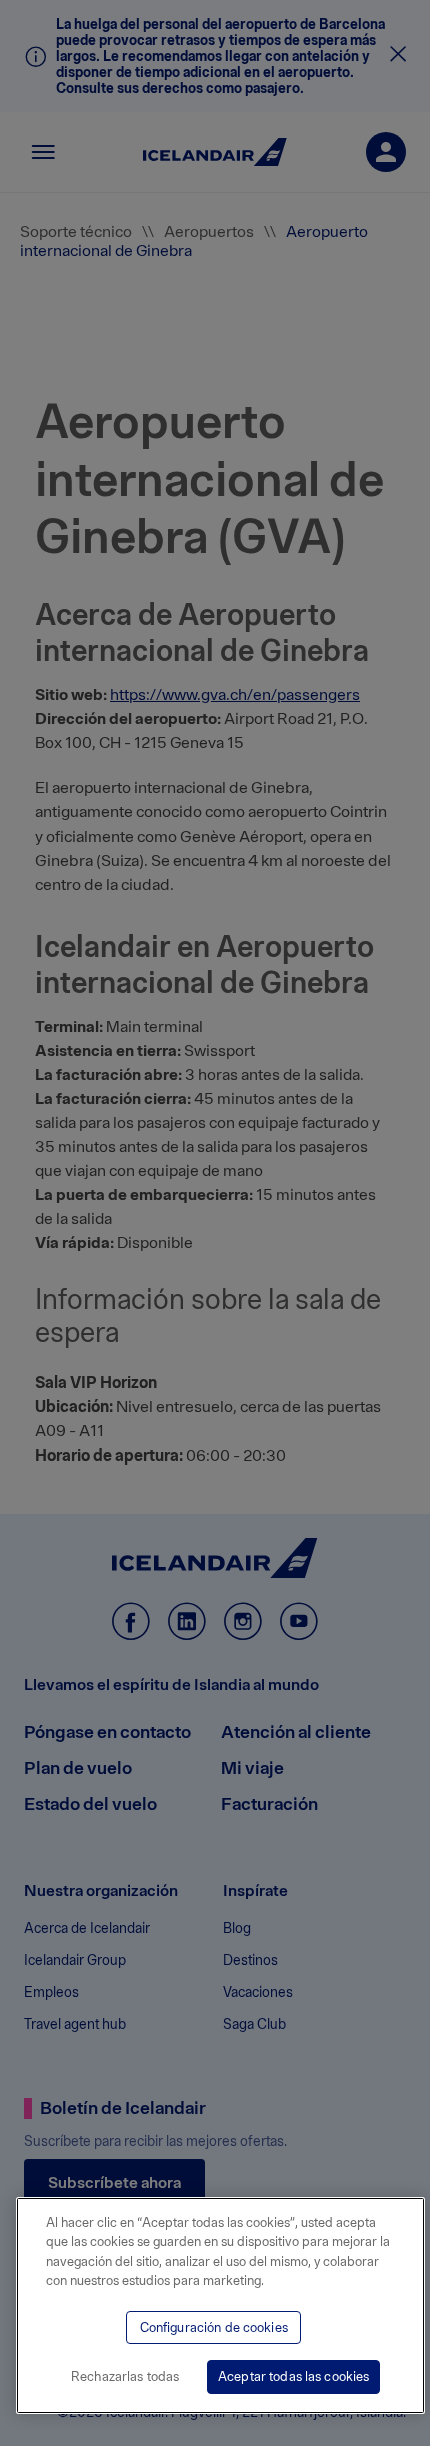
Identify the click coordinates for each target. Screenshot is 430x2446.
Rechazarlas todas (125, 2376)
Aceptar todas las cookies (293, 2376)
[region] (220, 2305)
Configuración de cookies (214, 2327)
